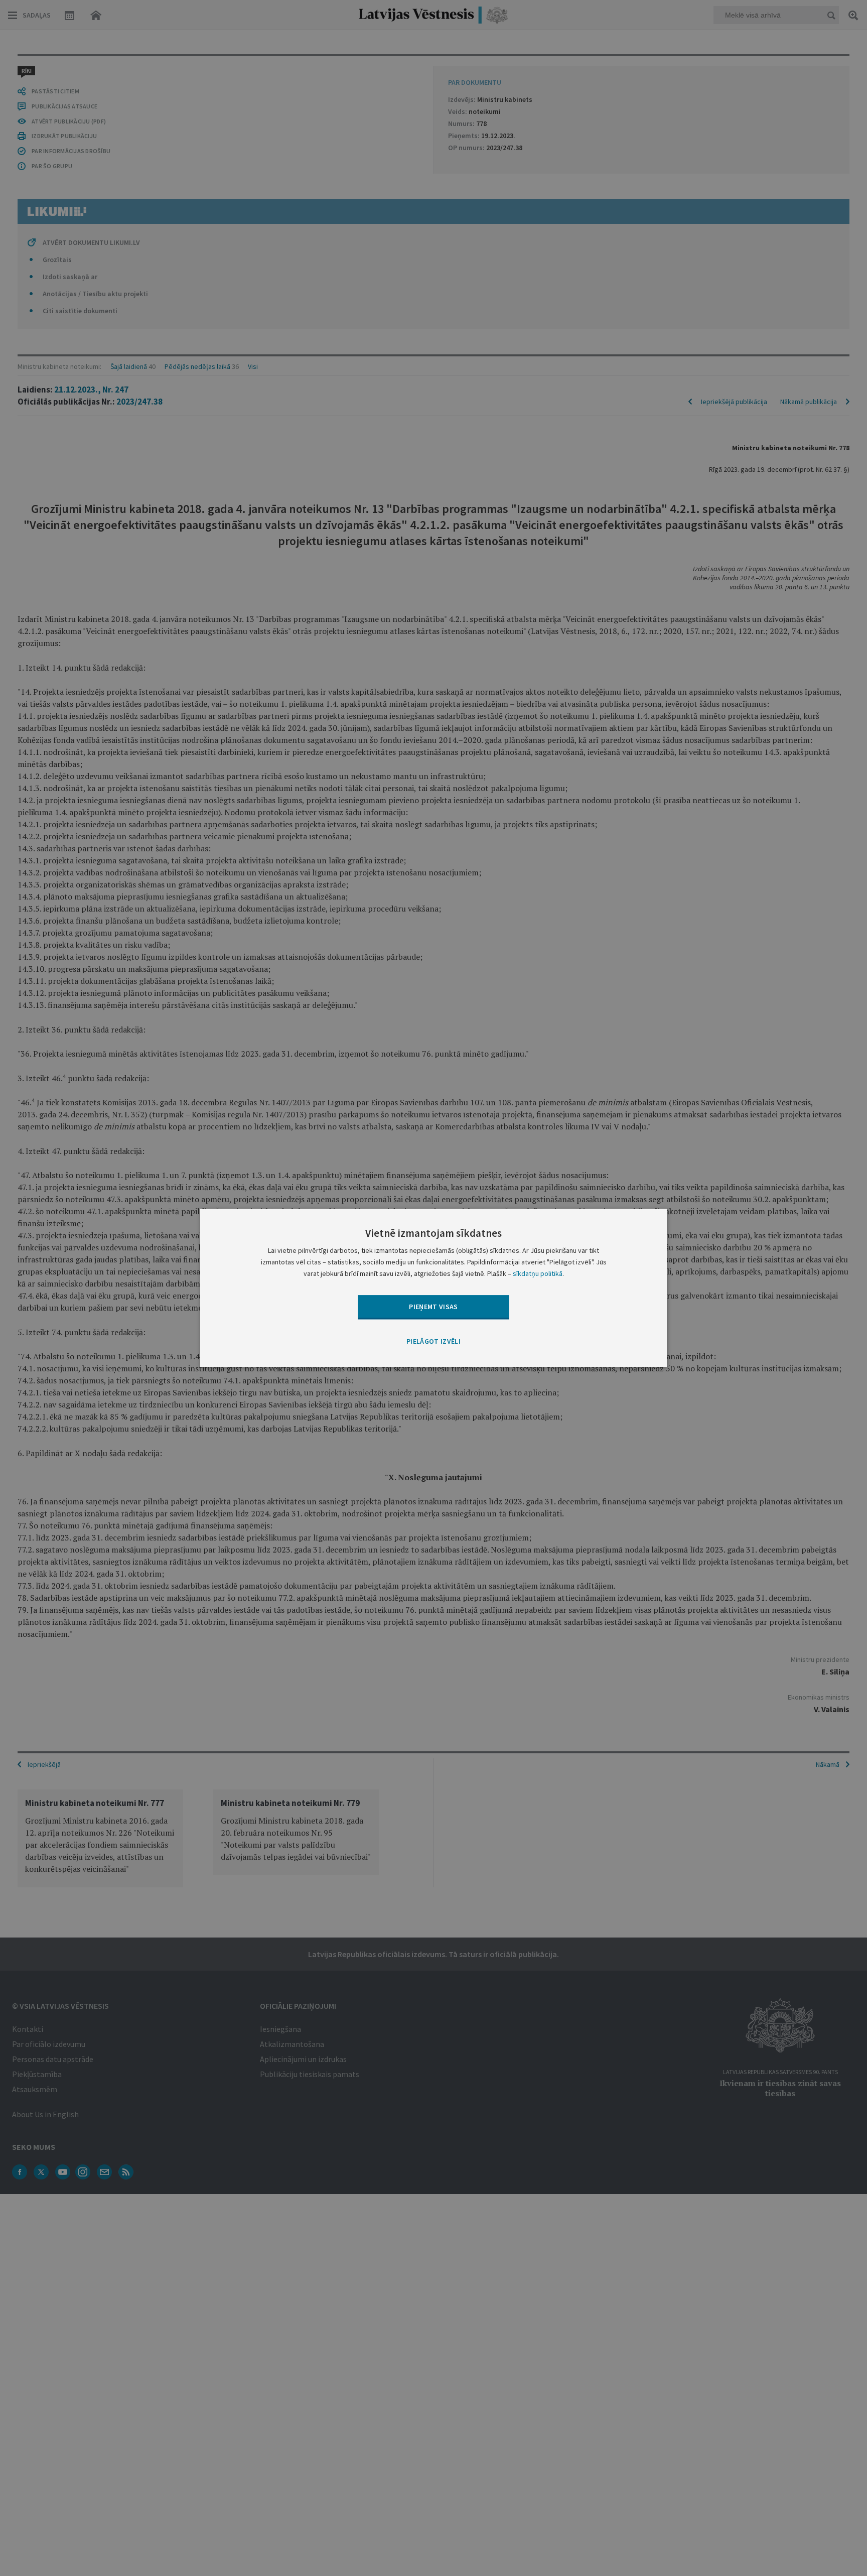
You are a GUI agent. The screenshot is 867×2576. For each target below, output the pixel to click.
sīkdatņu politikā (538, 1274)
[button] (434, 1342)
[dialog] (434, 1288)
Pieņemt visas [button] (434, 1307)
